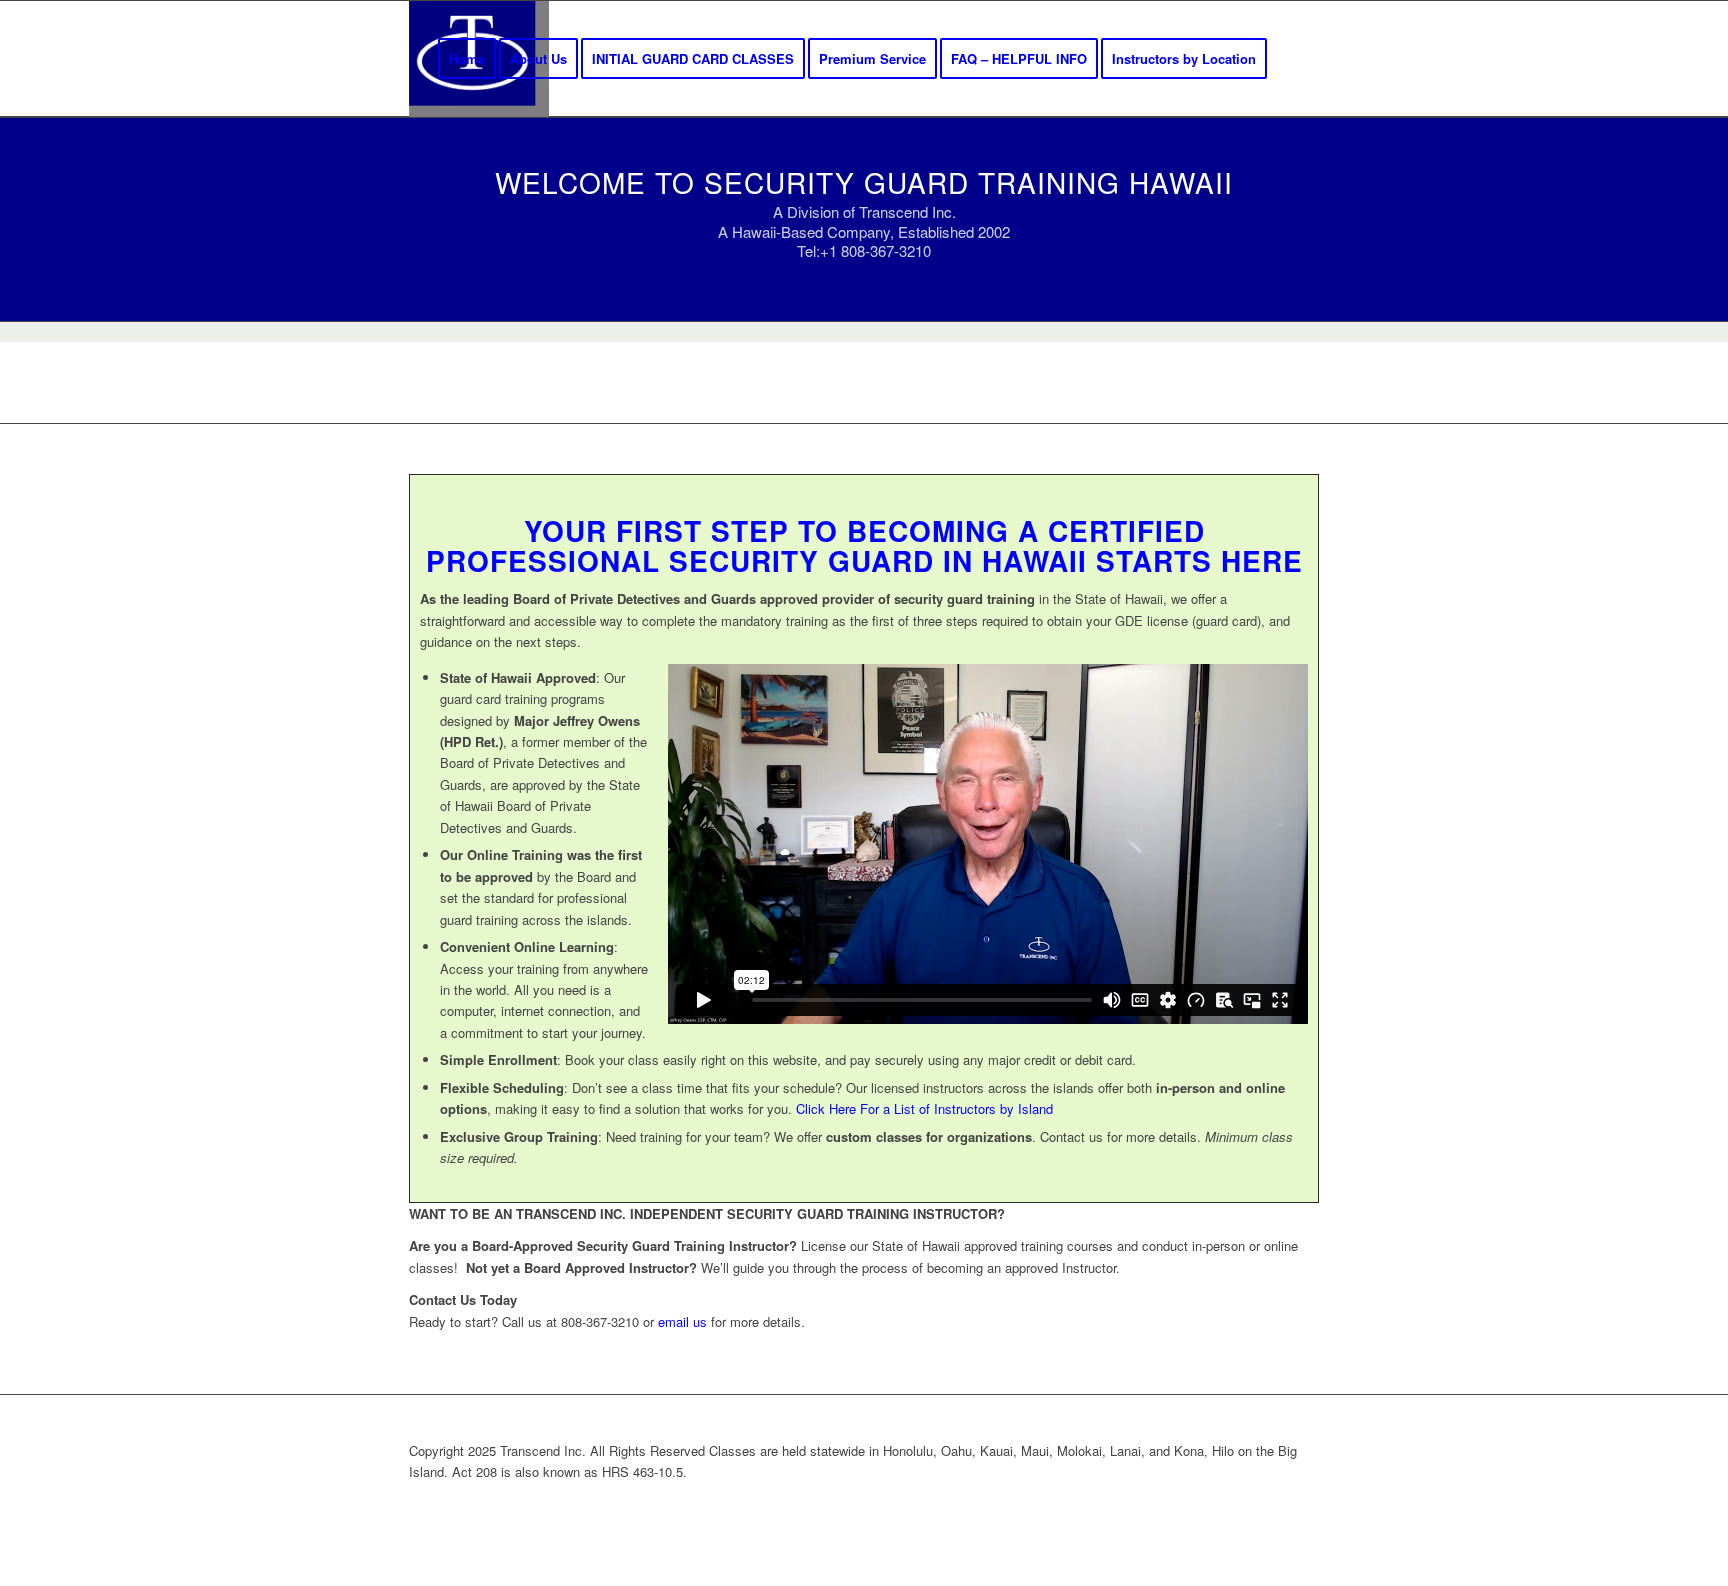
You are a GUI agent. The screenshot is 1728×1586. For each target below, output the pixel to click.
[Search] (1299, 59)
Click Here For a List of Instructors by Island (924, 1108)
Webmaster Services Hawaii (967, 1504)
